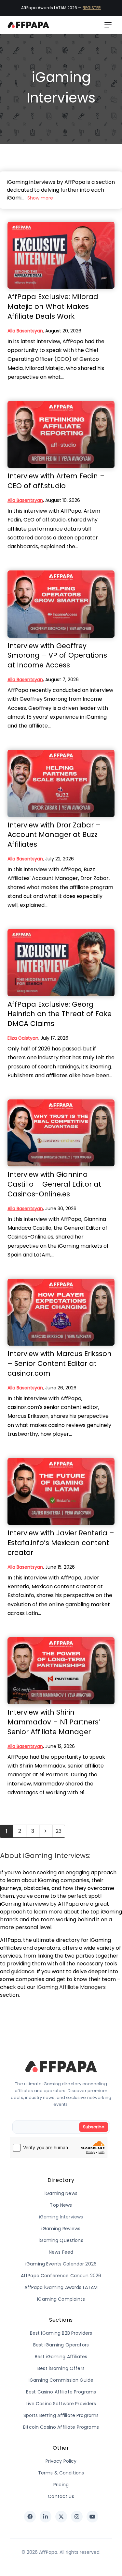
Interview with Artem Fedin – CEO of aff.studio (56, 481)
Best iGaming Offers (61, 2368)
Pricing (61, 2485)
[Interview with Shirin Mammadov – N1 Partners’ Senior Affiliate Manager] (61, 1671)
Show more (40, 198)
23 (59, 1831)
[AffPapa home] (28, 25)
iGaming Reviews (61, 2229)
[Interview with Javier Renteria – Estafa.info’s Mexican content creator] (61, 1491)
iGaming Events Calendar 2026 (61, 2264)
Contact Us (61, 2496)
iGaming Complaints (61, 2299)
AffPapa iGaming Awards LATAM (61, 2287)
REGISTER (92, 8)
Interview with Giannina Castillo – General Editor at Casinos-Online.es (54, 1184)
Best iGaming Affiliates (61, 2357)
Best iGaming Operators (61, 2345)
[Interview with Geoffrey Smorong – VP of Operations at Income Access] (61, 604)
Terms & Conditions (61, 2473)
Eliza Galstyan (23, 1038)
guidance (23, 1971)
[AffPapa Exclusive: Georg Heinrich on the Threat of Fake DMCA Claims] (61, 962)
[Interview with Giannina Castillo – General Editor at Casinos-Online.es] (61, 1133)
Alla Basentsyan (25, 331)
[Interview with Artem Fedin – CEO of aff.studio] (61, 434)
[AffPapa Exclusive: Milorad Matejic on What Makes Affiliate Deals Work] (61, 255)
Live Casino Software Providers (61, 2404)
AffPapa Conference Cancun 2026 (61, 2276)
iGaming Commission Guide (61, 2380)
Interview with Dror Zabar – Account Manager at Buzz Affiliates (54, 835)
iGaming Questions (61, 2240)
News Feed (61, 2252)
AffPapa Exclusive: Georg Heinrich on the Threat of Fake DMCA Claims (60, 1014)
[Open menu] (108, 25)
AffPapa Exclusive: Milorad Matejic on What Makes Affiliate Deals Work (53, 306)
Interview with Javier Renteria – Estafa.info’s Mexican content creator (61, 1543)
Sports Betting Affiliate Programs (61, 2415)
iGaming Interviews (61, 2217)
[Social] (30, 2517)
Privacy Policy (61, 2461)
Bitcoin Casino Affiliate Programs (61, 2427)
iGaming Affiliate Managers (71, 1987)
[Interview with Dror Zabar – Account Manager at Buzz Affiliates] (61, 783)
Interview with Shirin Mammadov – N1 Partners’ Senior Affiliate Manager (54, 1722)
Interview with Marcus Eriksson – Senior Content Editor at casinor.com (60, 1363)
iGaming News (61, 2193)
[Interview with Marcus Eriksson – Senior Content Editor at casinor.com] (61, 1312)
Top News (61, 2205)
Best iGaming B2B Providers (61, 2333)
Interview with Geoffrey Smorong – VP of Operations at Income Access (57, 656)
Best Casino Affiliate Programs (61, 2392)
